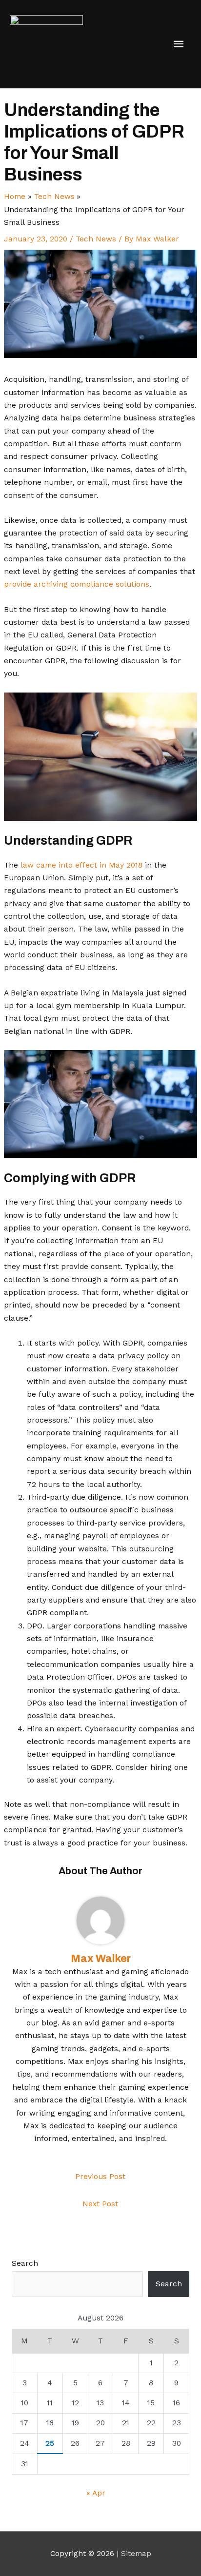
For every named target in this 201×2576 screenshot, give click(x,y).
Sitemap (136, 2554)
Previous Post (100, 2177)
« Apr (96, 2493)
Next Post (100, 2204)
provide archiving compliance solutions (77, 584)
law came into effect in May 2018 (81, 865)
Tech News (96, 239)
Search (25, 2263)
